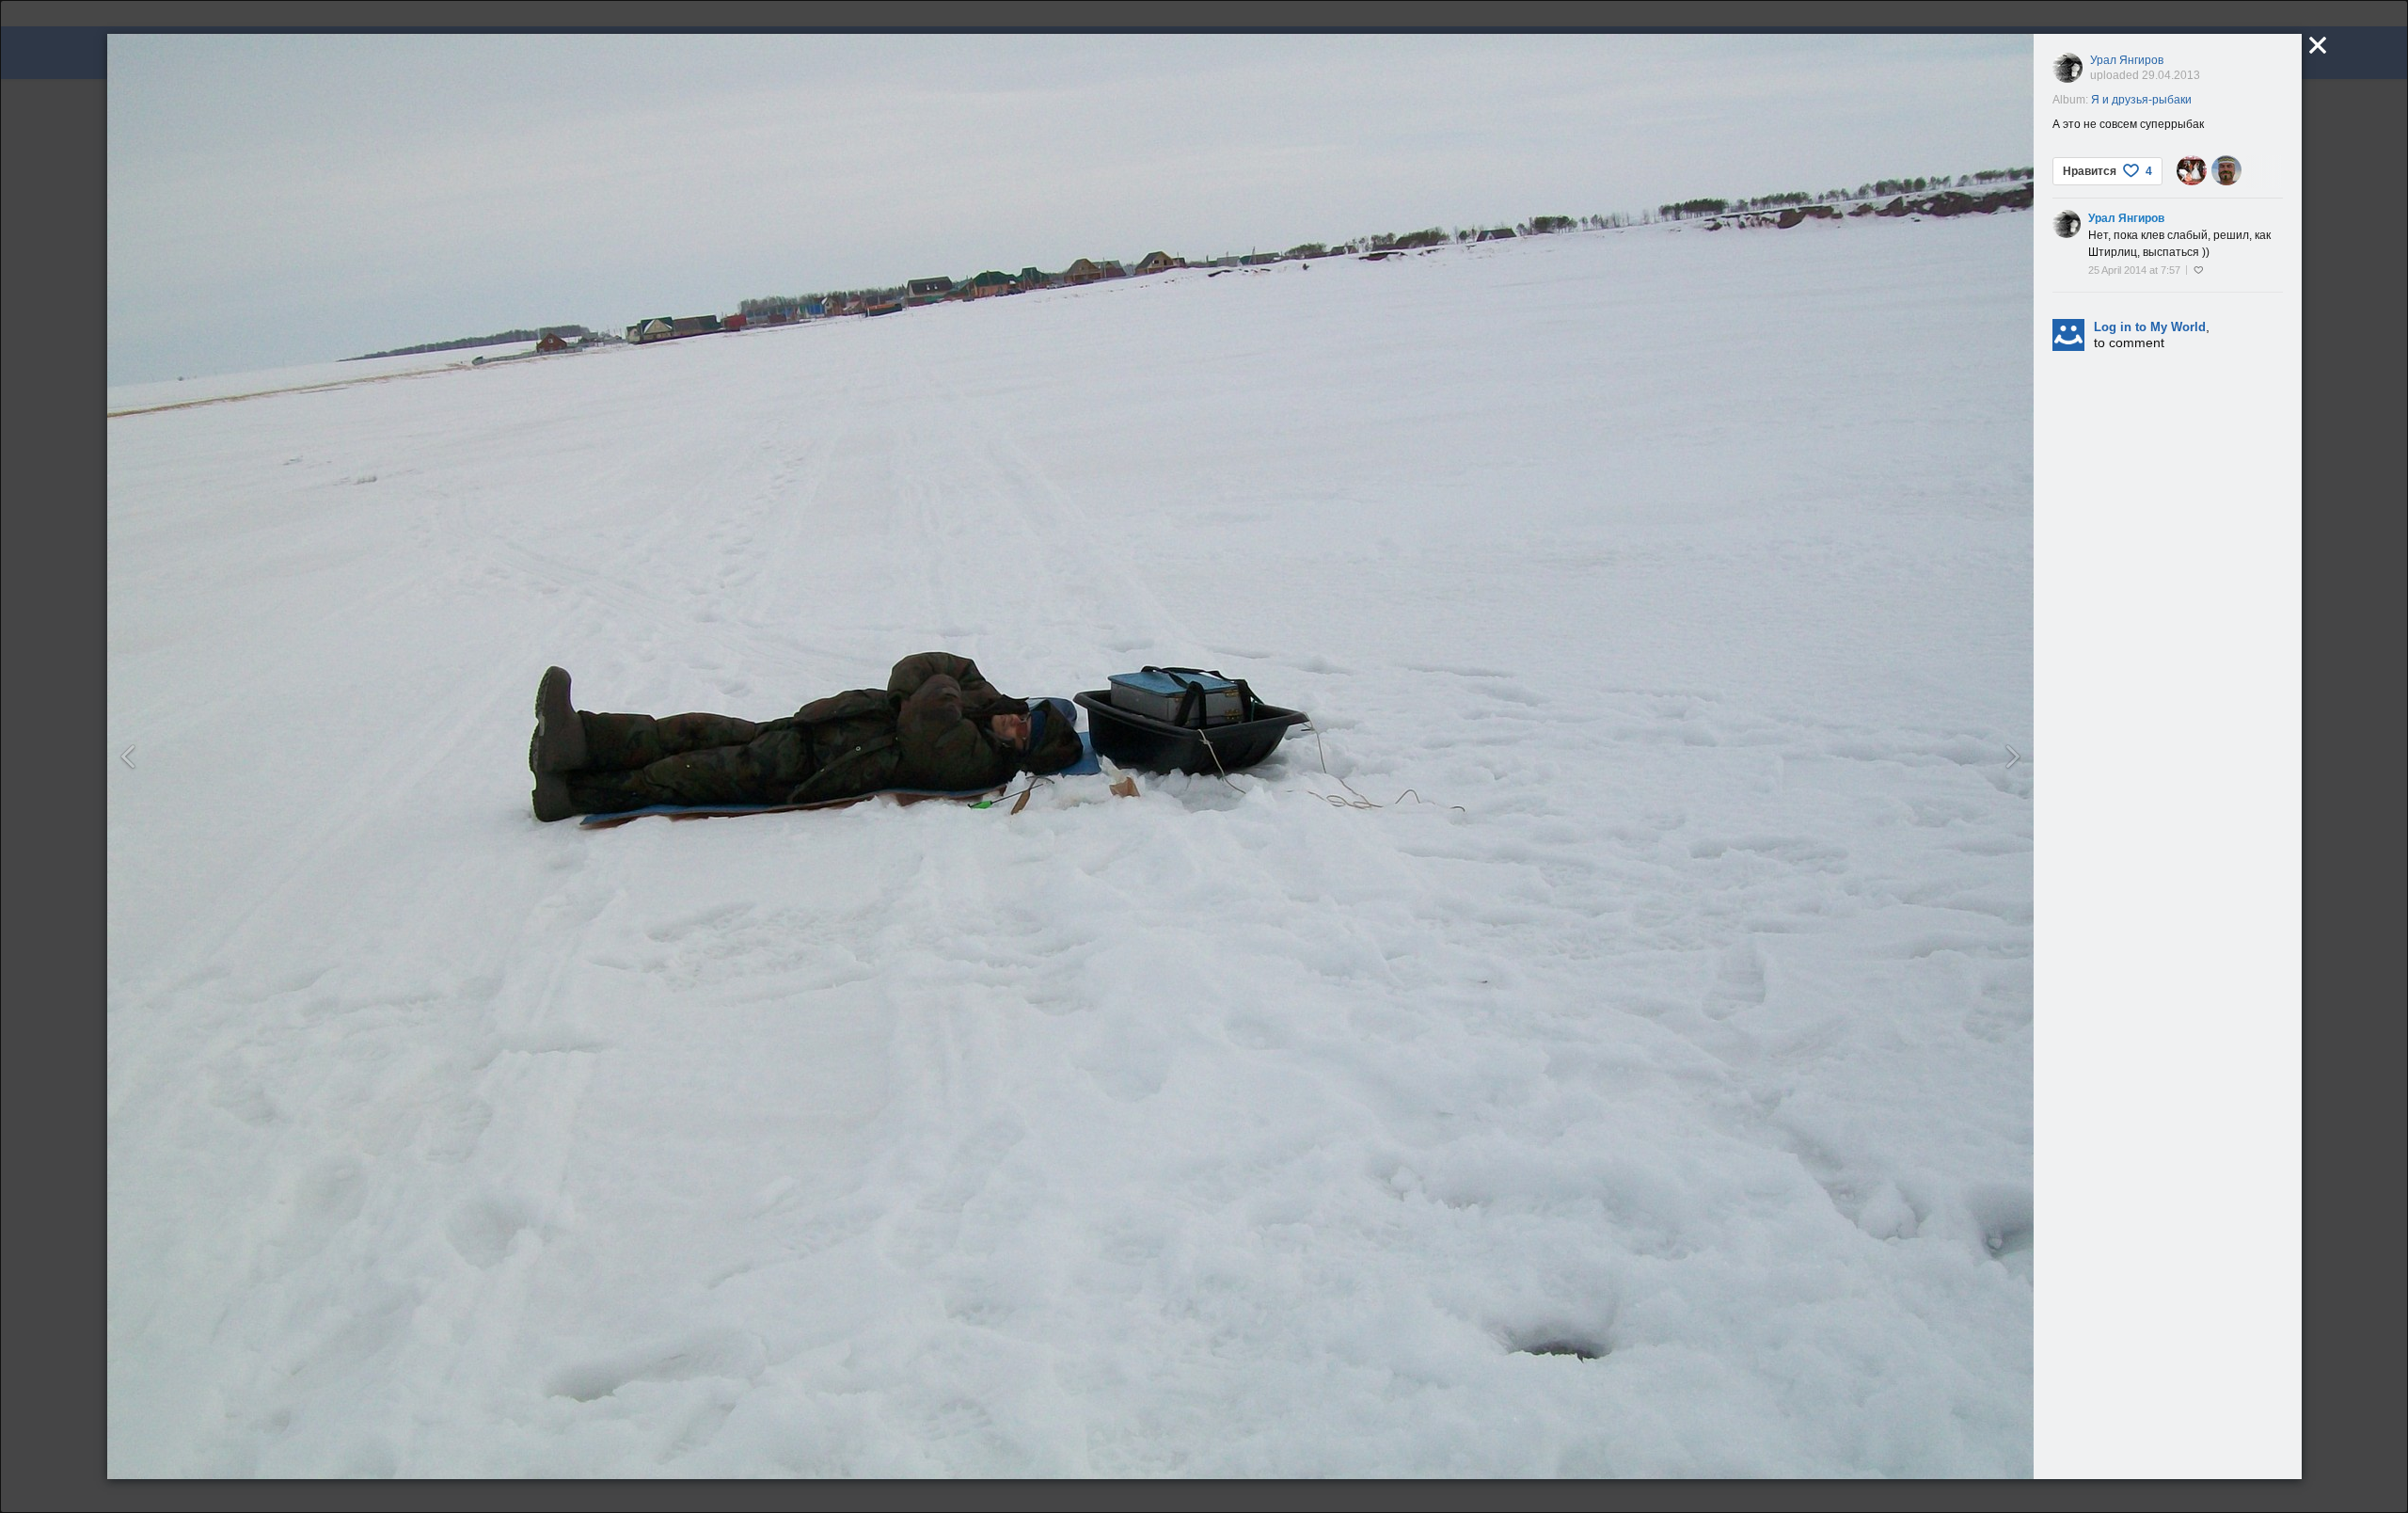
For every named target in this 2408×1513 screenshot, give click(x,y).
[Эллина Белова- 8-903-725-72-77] (2192, 170)
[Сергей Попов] (2226, 170)
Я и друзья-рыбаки (2141, 100)
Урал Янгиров (2127, 60)
